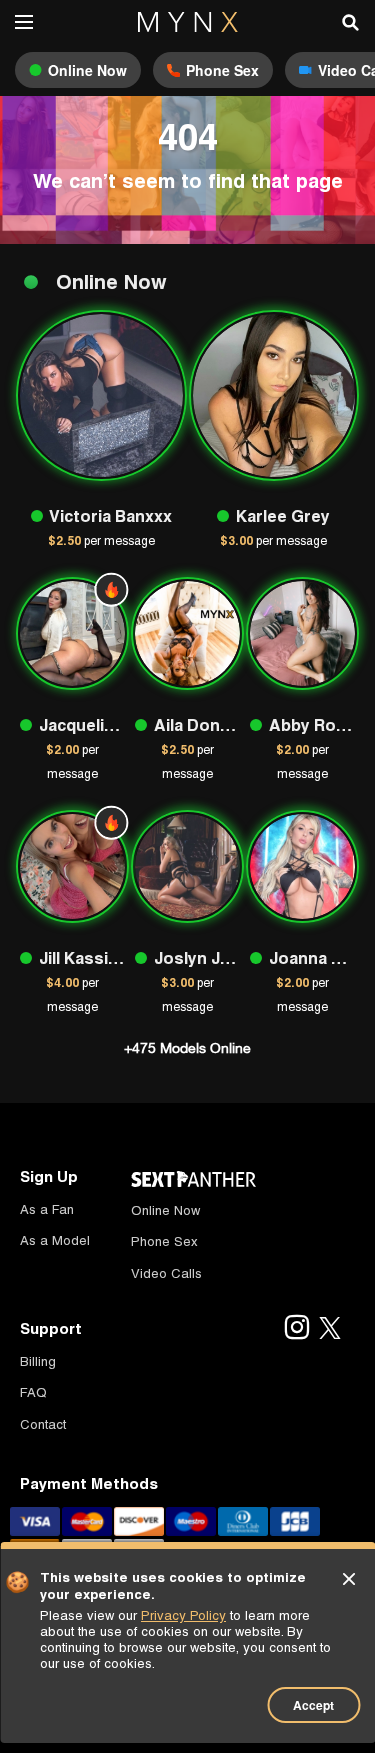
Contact (43, 1424)
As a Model (55, 1240)
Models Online (187, 1048)
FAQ (33, 1392)
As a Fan (47, 1209)
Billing (38, 1361)
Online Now (165, 1210)
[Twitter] (330, 1329)
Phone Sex (164, 1241)
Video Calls (166, 1273)
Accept (313, 1705)
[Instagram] (296, 1329)
